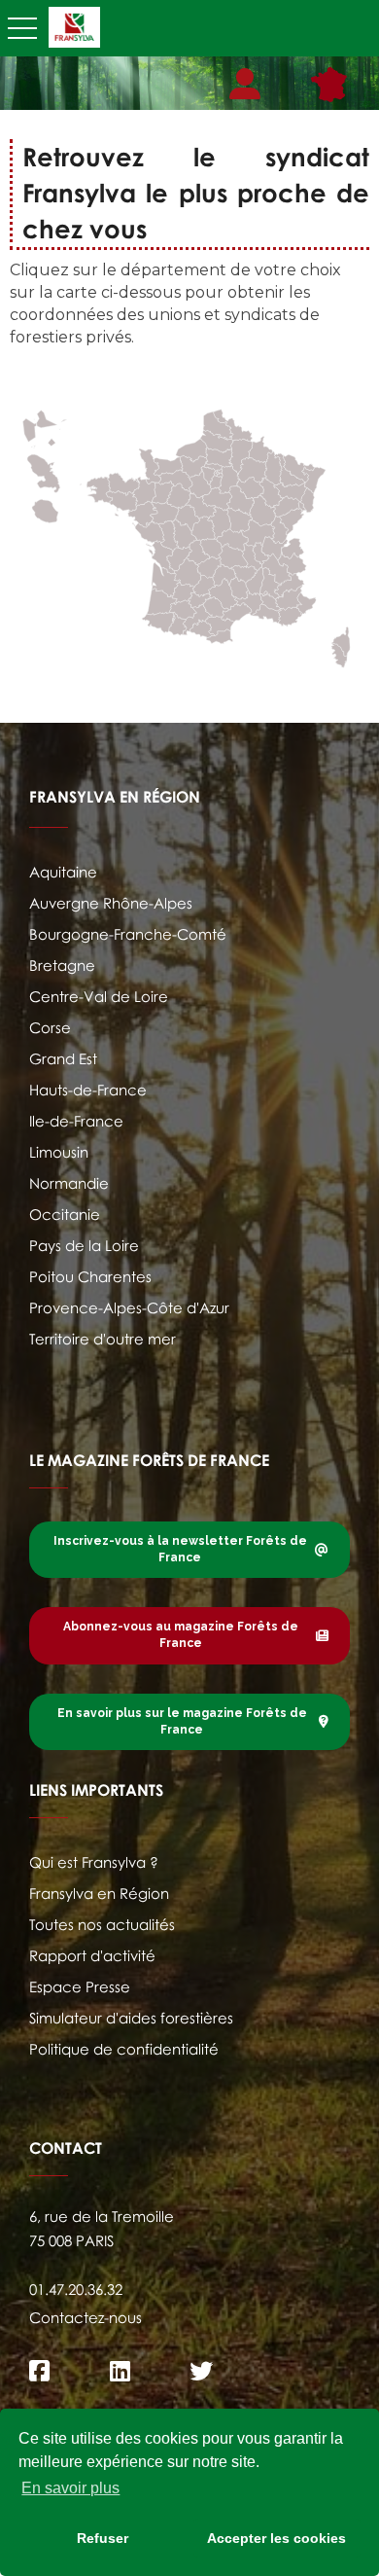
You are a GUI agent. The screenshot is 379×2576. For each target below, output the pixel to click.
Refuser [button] (103, 2538)
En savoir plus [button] (70, 2488)
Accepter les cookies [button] (276, 2538)
